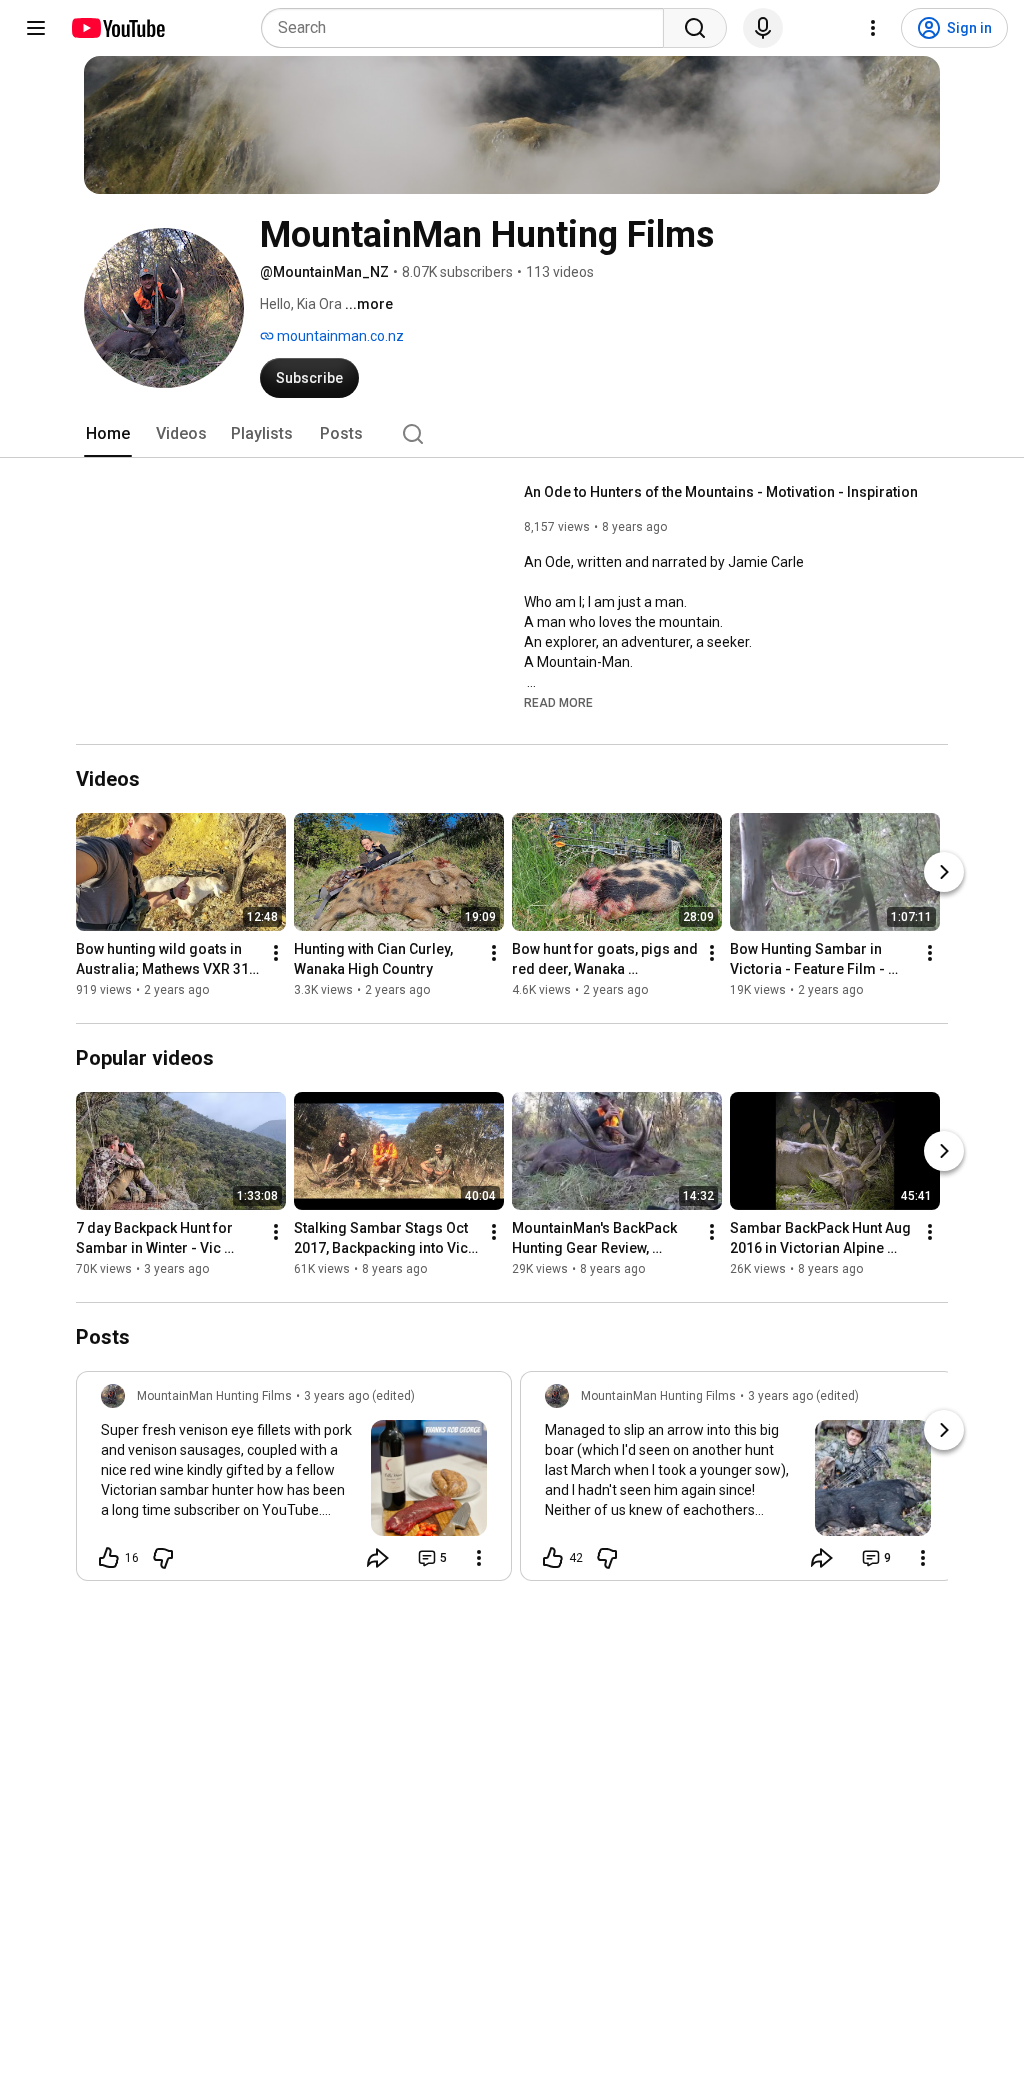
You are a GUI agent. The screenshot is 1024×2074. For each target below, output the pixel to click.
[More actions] (276, 953)
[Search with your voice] (763, 28)
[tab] (108, 434)
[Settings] (873, 28)
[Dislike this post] (163, 1558)
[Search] (695, 28)
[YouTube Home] (117, 28)
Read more (558, 703)
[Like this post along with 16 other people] (109, 1558)
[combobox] (468, 28)
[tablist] (512, 434)
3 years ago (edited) (359, 1396)
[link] (294, 1482)
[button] (558, 702)
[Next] (944, 872)
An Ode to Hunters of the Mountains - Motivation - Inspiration (721, 492)
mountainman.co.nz (339, 336)
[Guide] (36, 28)
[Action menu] (479, 1558)
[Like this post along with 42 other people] (553, 1558)
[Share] (378, 1558)
